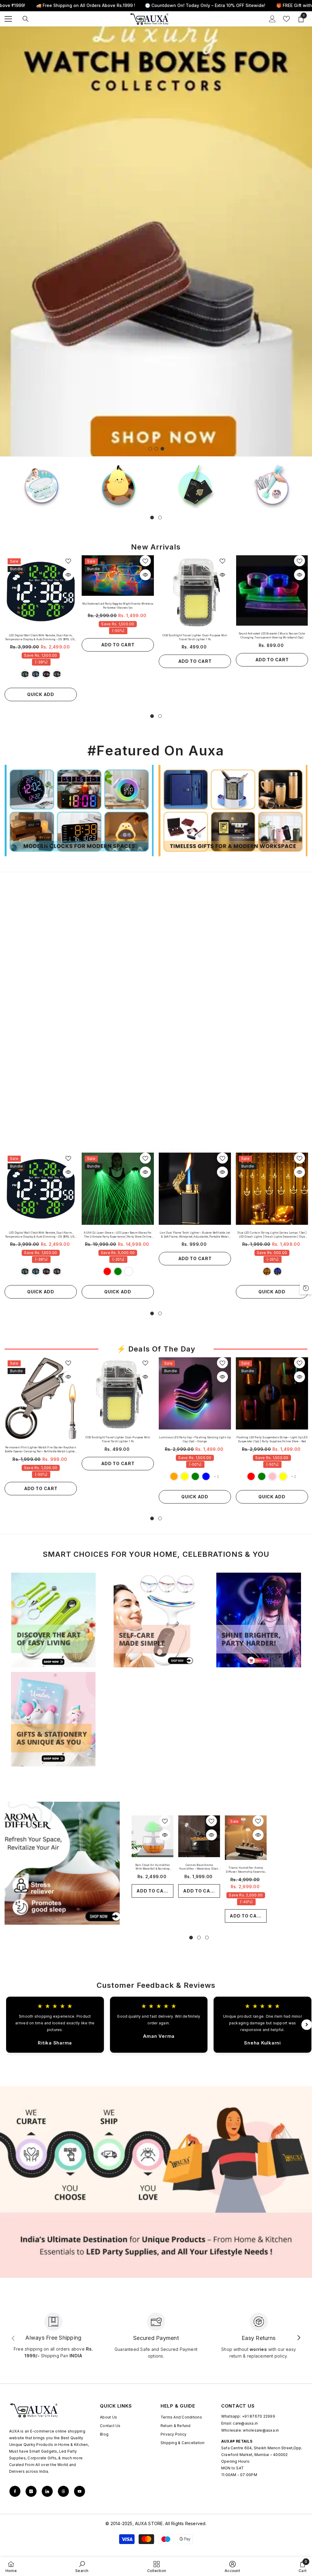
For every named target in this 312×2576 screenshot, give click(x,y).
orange (57, 674)
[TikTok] (47, 2491)
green (25, 674)
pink (272, 1476)
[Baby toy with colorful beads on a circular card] (41, 485)
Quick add (41, 694)
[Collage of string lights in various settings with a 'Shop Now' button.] (53, 970)
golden (267, 1271)
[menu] (8, 19)
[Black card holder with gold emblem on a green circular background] (195, 485)
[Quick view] (68, 575)
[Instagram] (31, 2491)
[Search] (26, 19)
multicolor (129, 1271)
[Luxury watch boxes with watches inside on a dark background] (156, 970)
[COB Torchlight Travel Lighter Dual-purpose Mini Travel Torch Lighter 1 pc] (195, 591)
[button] (5, 241)
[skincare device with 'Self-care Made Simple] (156, 1620)
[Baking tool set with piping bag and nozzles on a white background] (272, 485)
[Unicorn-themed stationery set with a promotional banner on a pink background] (53, 1719)
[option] (156, 241)
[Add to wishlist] (68, 561)
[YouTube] (80, 2491)
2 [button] (156, 449)
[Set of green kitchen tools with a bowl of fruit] (53, 1620)
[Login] (272, 19)
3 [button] (162, 449)
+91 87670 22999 (259, 2416)
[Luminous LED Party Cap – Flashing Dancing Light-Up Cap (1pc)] (195, 1393)
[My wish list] (286, 19)
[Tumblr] (63, 2491)
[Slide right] (299, 2338)
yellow (185, 1476)
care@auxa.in (245, 2423)
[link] (156, 2182)
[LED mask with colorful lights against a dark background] (259, 1620)
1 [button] (150, 449)
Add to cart (118, 645)
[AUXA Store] (118, 485)
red (46, 674)
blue (36, 674)
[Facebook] (15, 2491)
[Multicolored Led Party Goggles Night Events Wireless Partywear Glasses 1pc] (118, 576)
